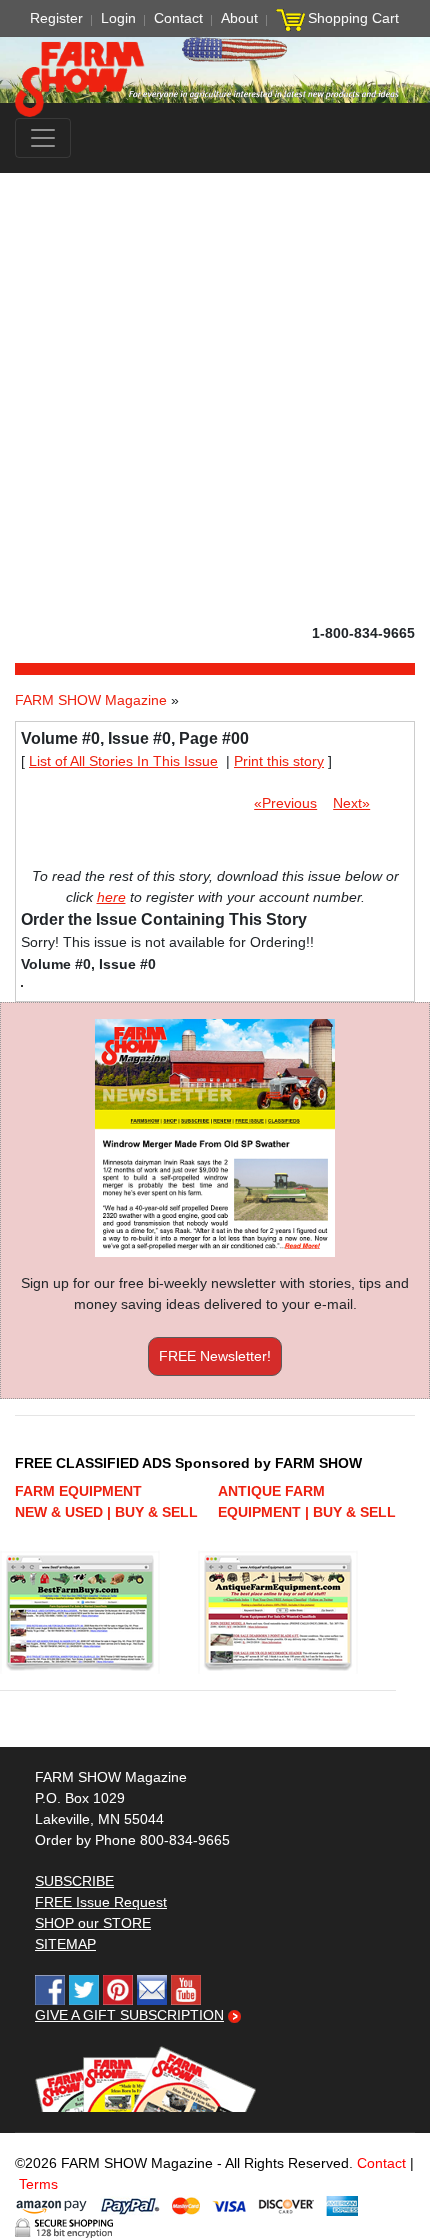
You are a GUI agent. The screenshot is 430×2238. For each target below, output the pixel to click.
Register (56, 18)
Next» (351, 803)
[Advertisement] (215, 398)
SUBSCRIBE (74, 1881)
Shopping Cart (353, 18)
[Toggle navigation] (43, 138)
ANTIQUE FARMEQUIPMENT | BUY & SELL (307, 1501)
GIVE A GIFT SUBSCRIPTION (129, 2015)
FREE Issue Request (101, 1902)
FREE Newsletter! (215, 1356)
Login (118, 18)
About (239, 18)
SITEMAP (65, 1944)
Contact (178, 18)
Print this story (279, 761)
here (111, 897)
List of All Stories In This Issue (123, 761)
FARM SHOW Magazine (91, 700)
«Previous (285, 803)
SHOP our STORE (93, 1923)
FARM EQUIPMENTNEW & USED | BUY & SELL (106, 1501)
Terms (38, 2184)
